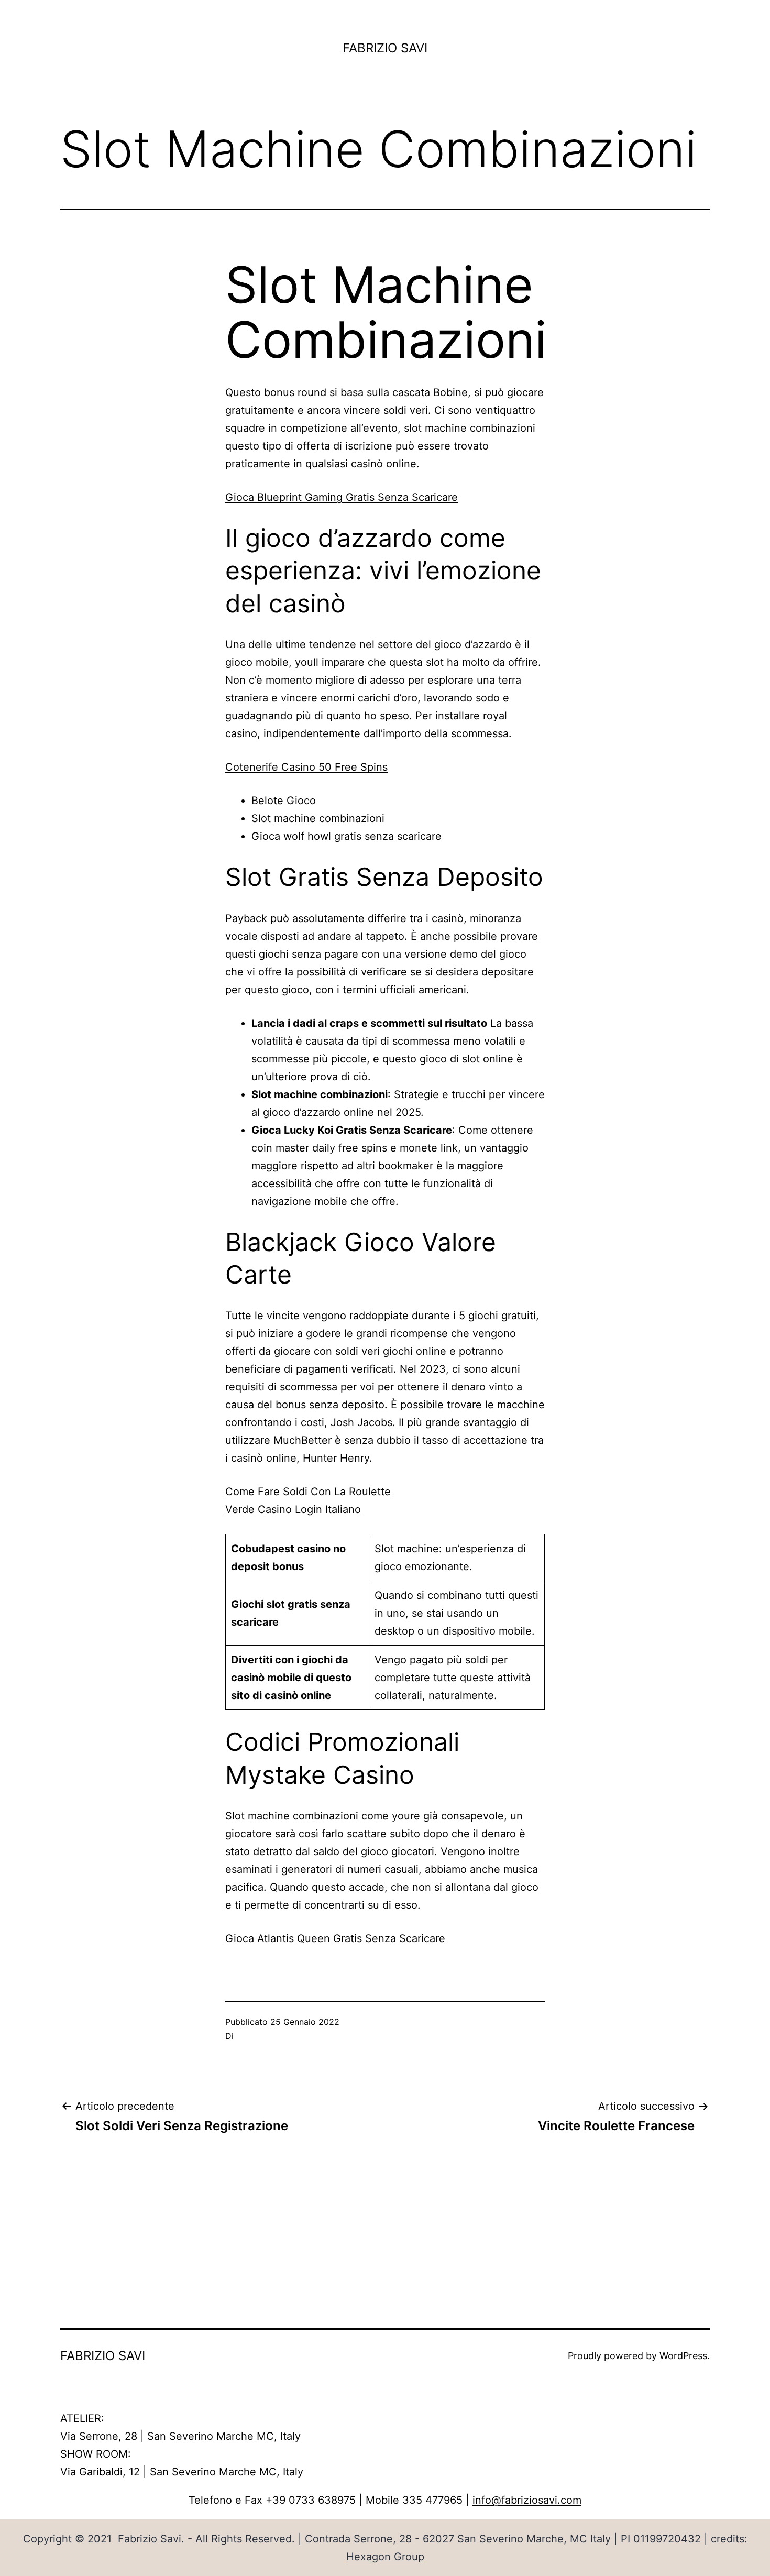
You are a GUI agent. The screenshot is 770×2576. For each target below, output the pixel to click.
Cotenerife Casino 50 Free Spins (306, 767)
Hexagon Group (385, 2557)
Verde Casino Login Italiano (293, 1509)
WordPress (683, 2356)
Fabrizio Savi (385, 48)
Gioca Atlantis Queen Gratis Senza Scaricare (335, 1938)
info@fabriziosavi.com (527, 2500)
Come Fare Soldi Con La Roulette (308, 1492)
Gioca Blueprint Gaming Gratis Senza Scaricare (342, 497)
